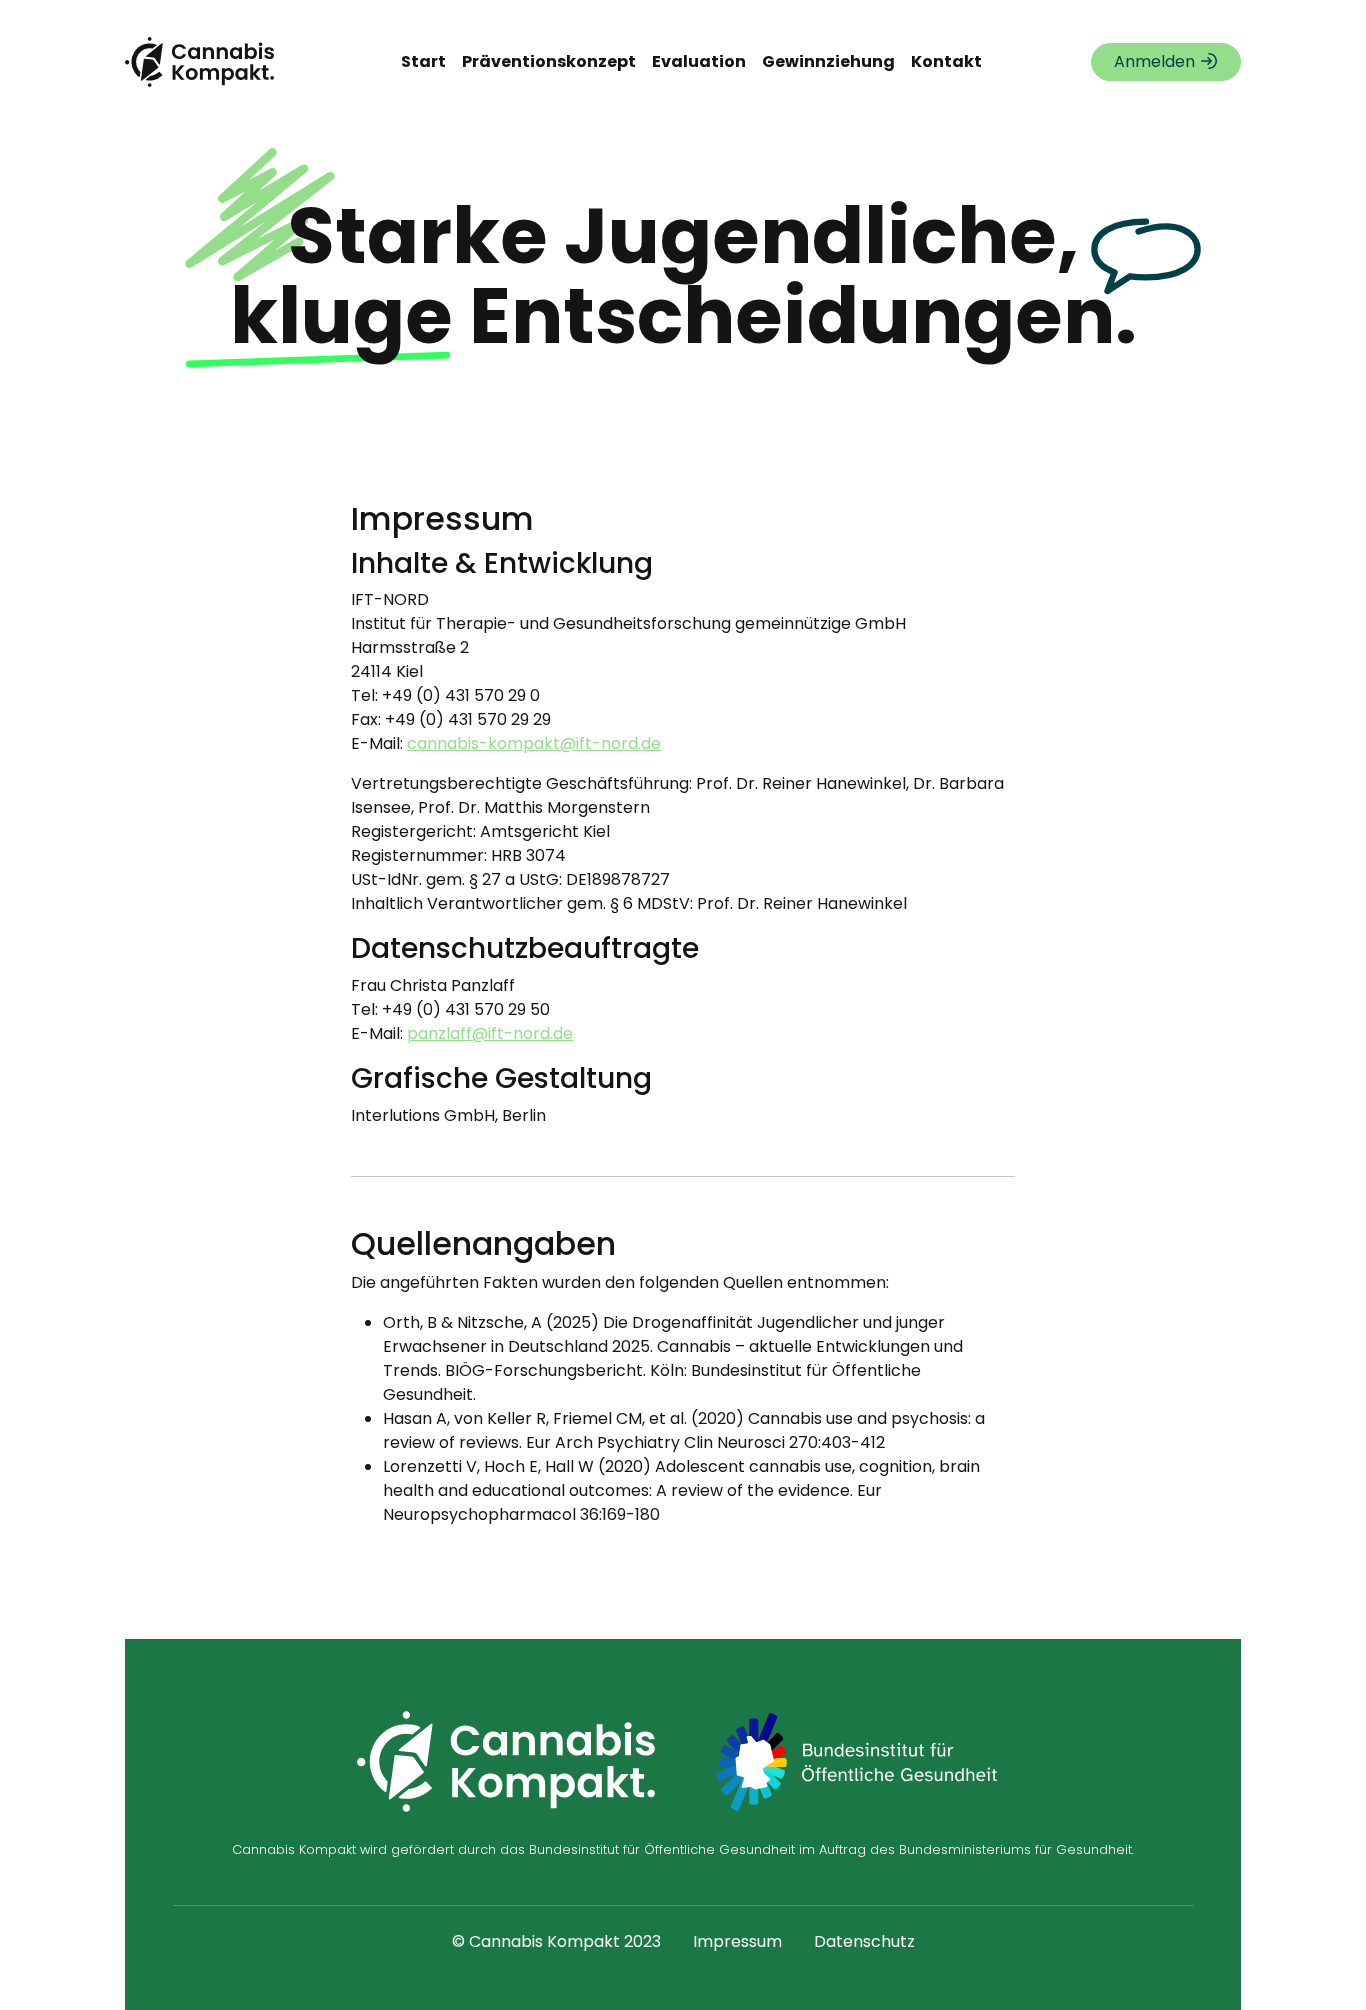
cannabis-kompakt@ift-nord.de (534, 743)
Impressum (737, 1941)
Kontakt (946, 61)
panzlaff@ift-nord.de (490, 1033)
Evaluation (699, 61)
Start (423, 61)
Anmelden (1156, 61)
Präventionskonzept (549, 61)
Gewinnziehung (828, 61)
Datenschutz (864, 1941)
